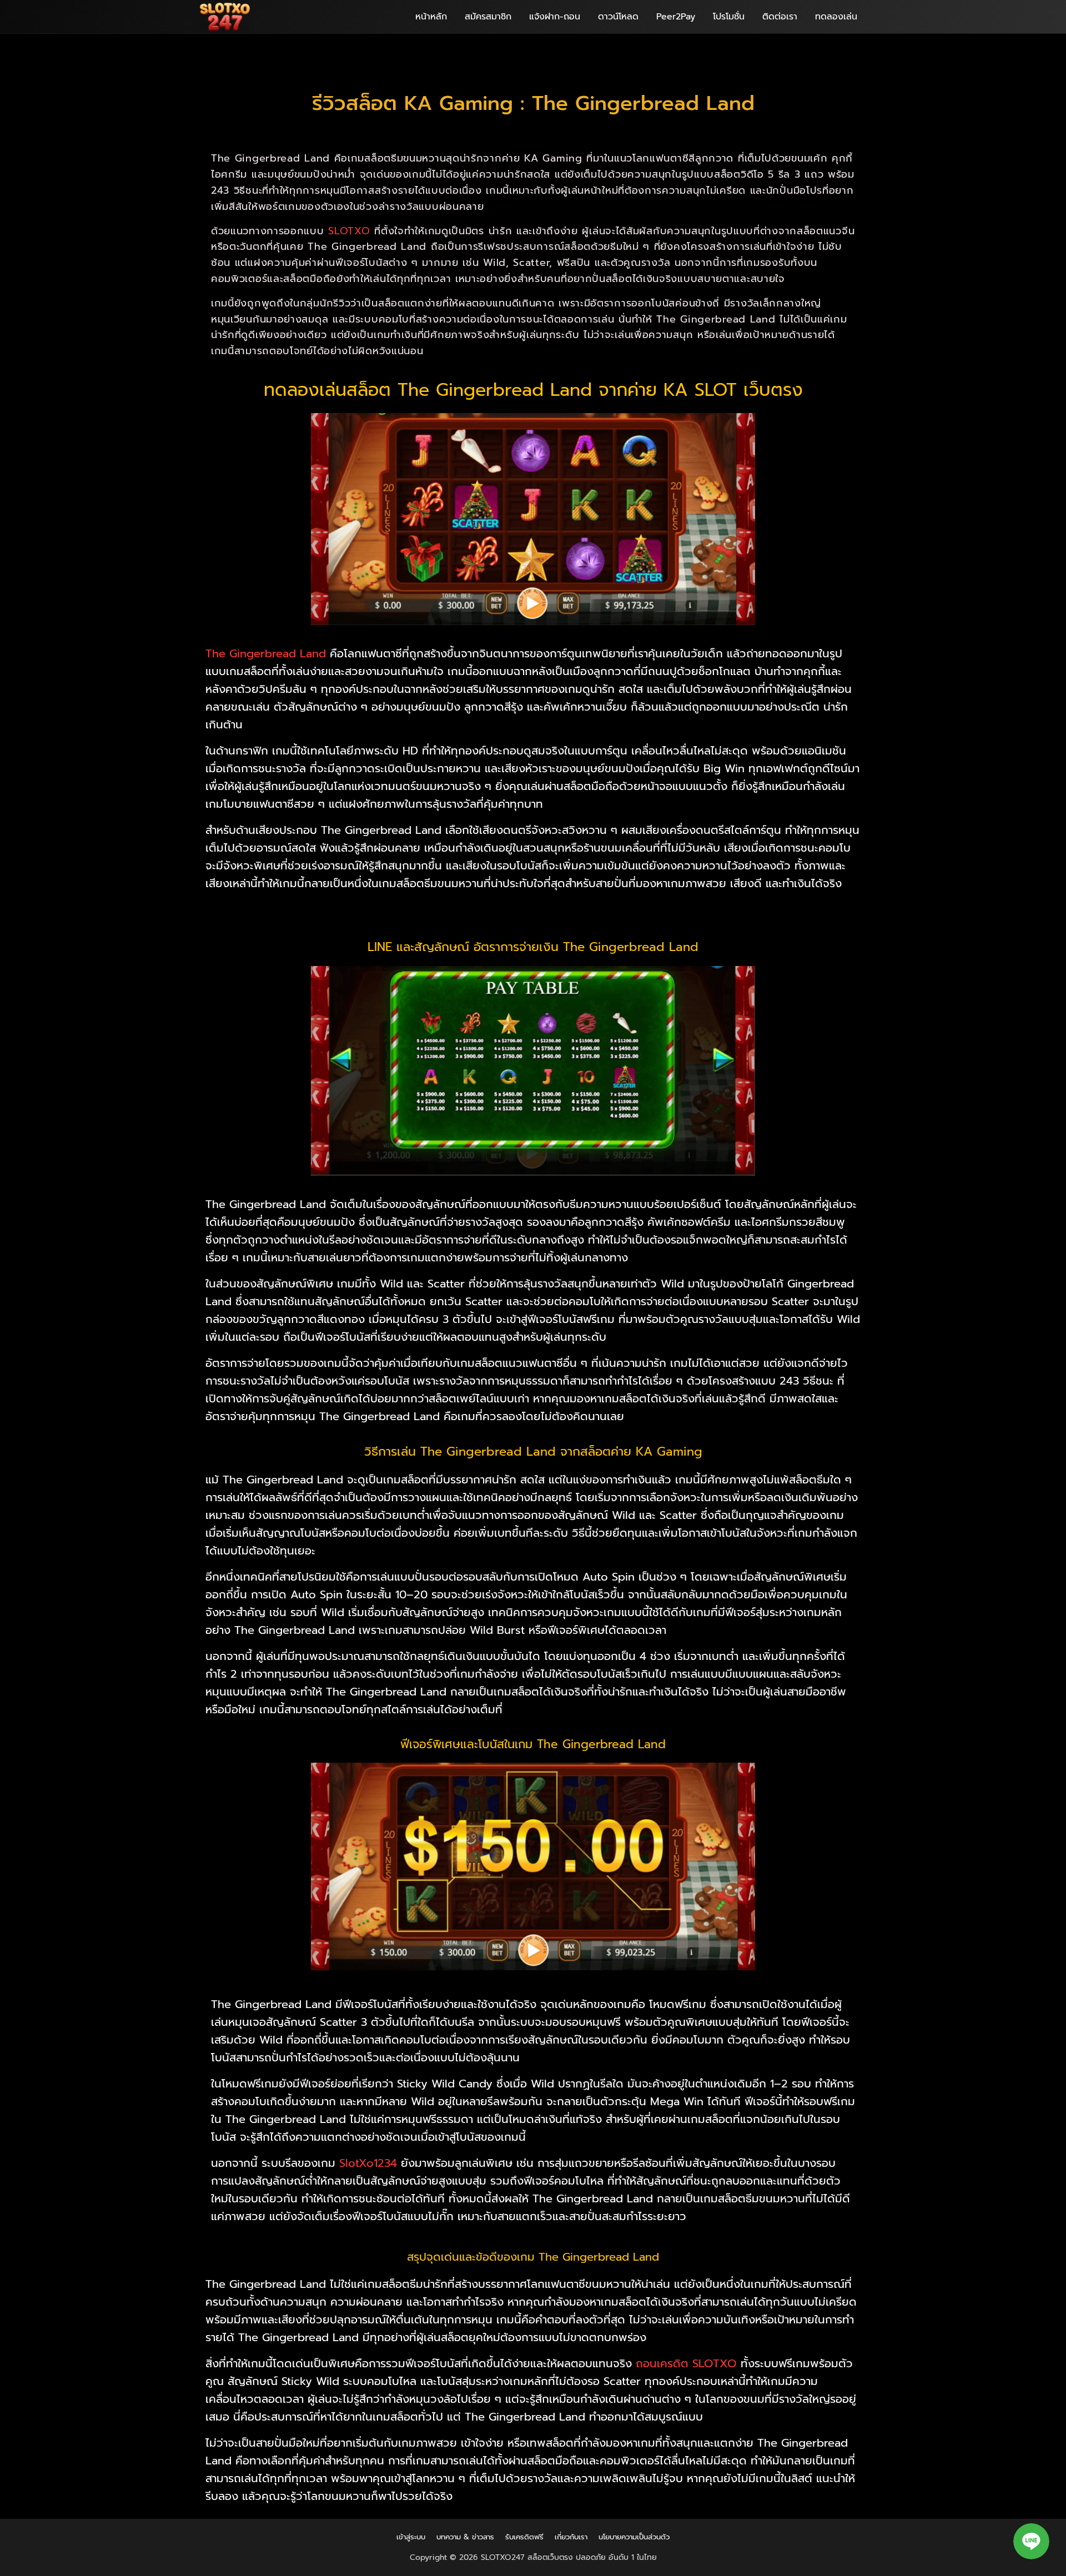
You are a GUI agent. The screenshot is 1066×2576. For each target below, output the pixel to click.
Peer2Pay (676, 17)
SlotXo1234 (368, 2163)
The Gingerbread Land (266, 653)
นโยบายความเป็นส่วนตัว (634, 2537)
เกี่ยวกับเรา (571, 2537)
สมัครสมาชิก (488, 17)
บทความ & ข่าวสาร (465, 2537)
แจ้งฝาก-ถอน (555, 17)
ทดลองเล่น (836, 17)
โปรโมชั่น (729, 17)
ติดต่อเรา (780, 17)
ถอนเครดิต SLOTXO (686, 2363)
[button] (1031, 2541)
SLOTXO (349, 231)
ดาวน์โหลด (618, 17)
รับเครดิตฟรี (524, 2537)
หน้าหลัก (431, 17)
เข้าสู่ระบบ (411, 2537)
